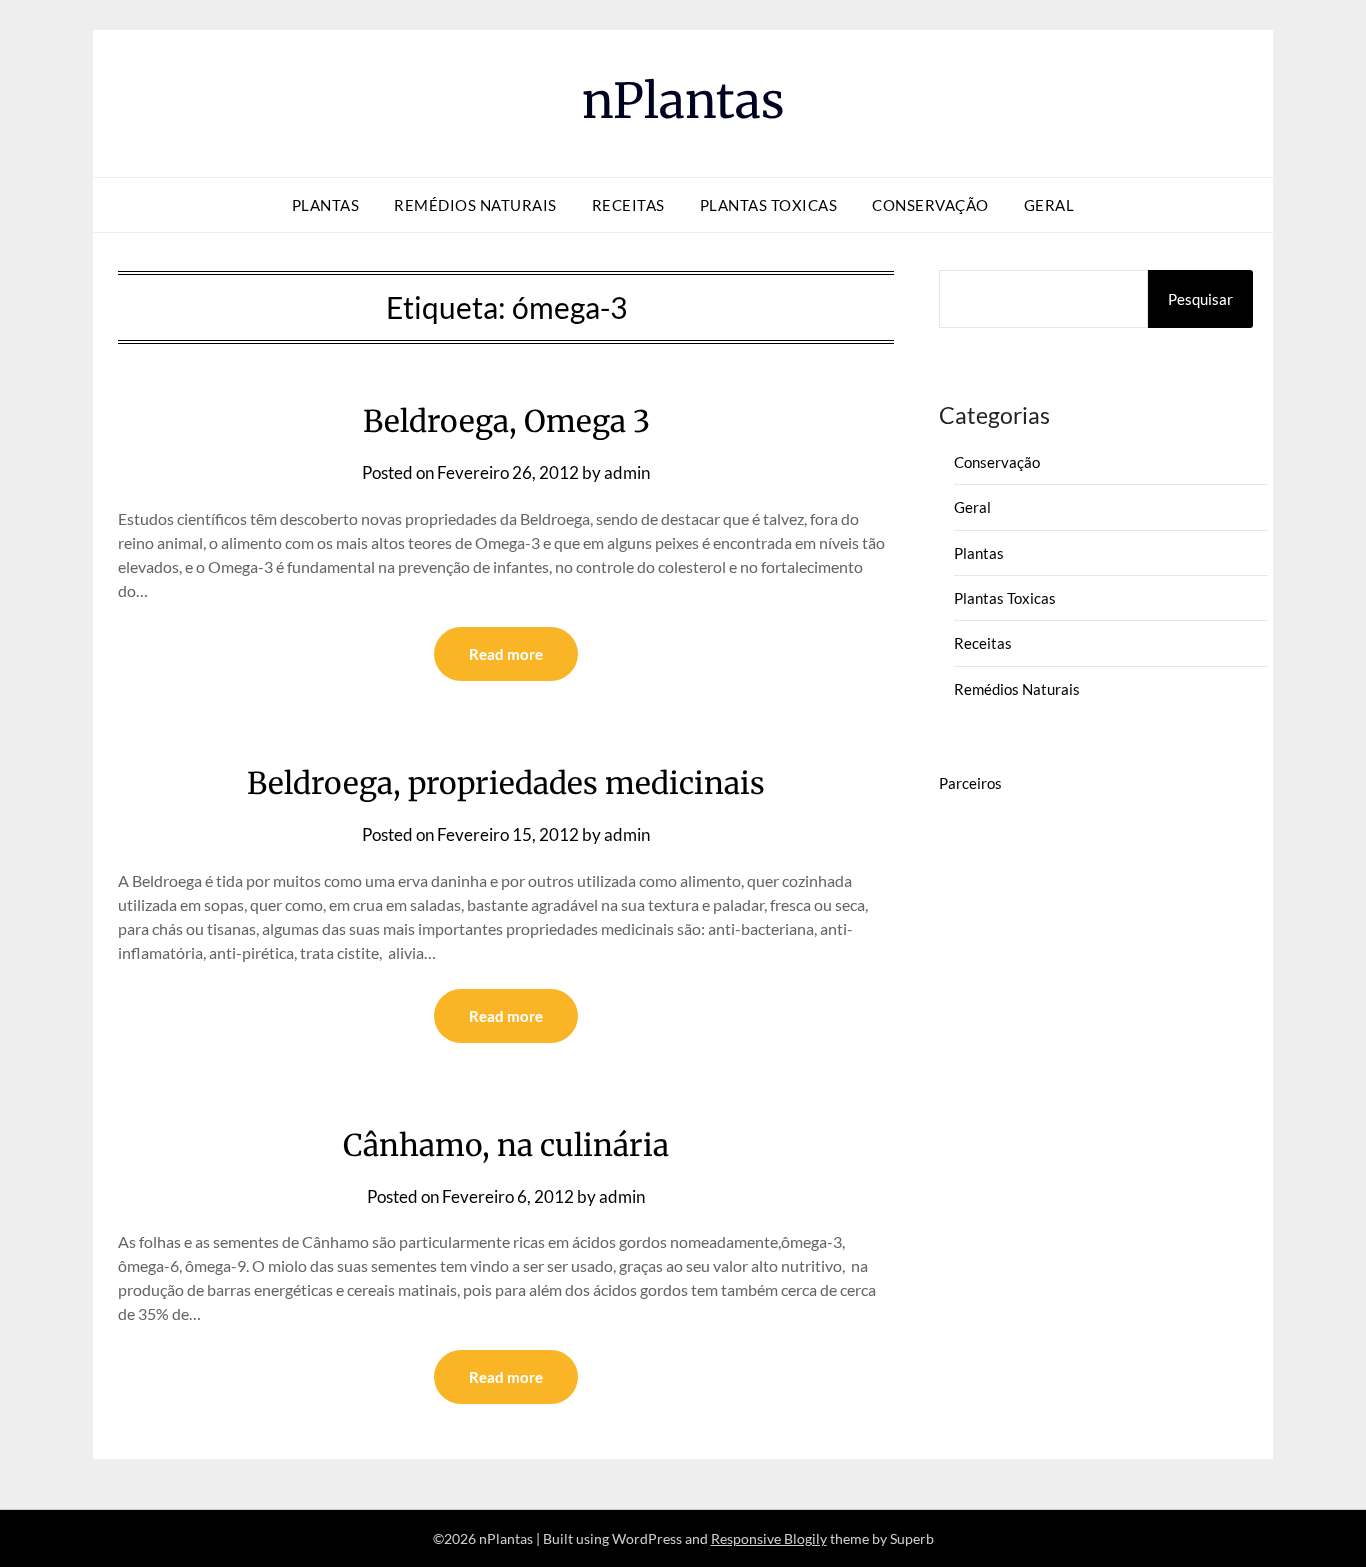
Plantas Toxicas (769, 205)
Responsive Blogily (769, 1538)
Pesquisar (1200, 299)
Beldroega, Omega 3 (506, 421)
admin (627, 472)
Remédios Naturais (475, 205)
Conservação (930, 205)
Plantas (326, 205)
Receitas (628, 205)
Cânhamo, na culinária (506, 1145)
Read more (506, 654)
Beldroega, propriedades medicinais (506, 783)
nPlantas (683, 101)
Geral (1049, 205)
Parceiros (970, 783)
